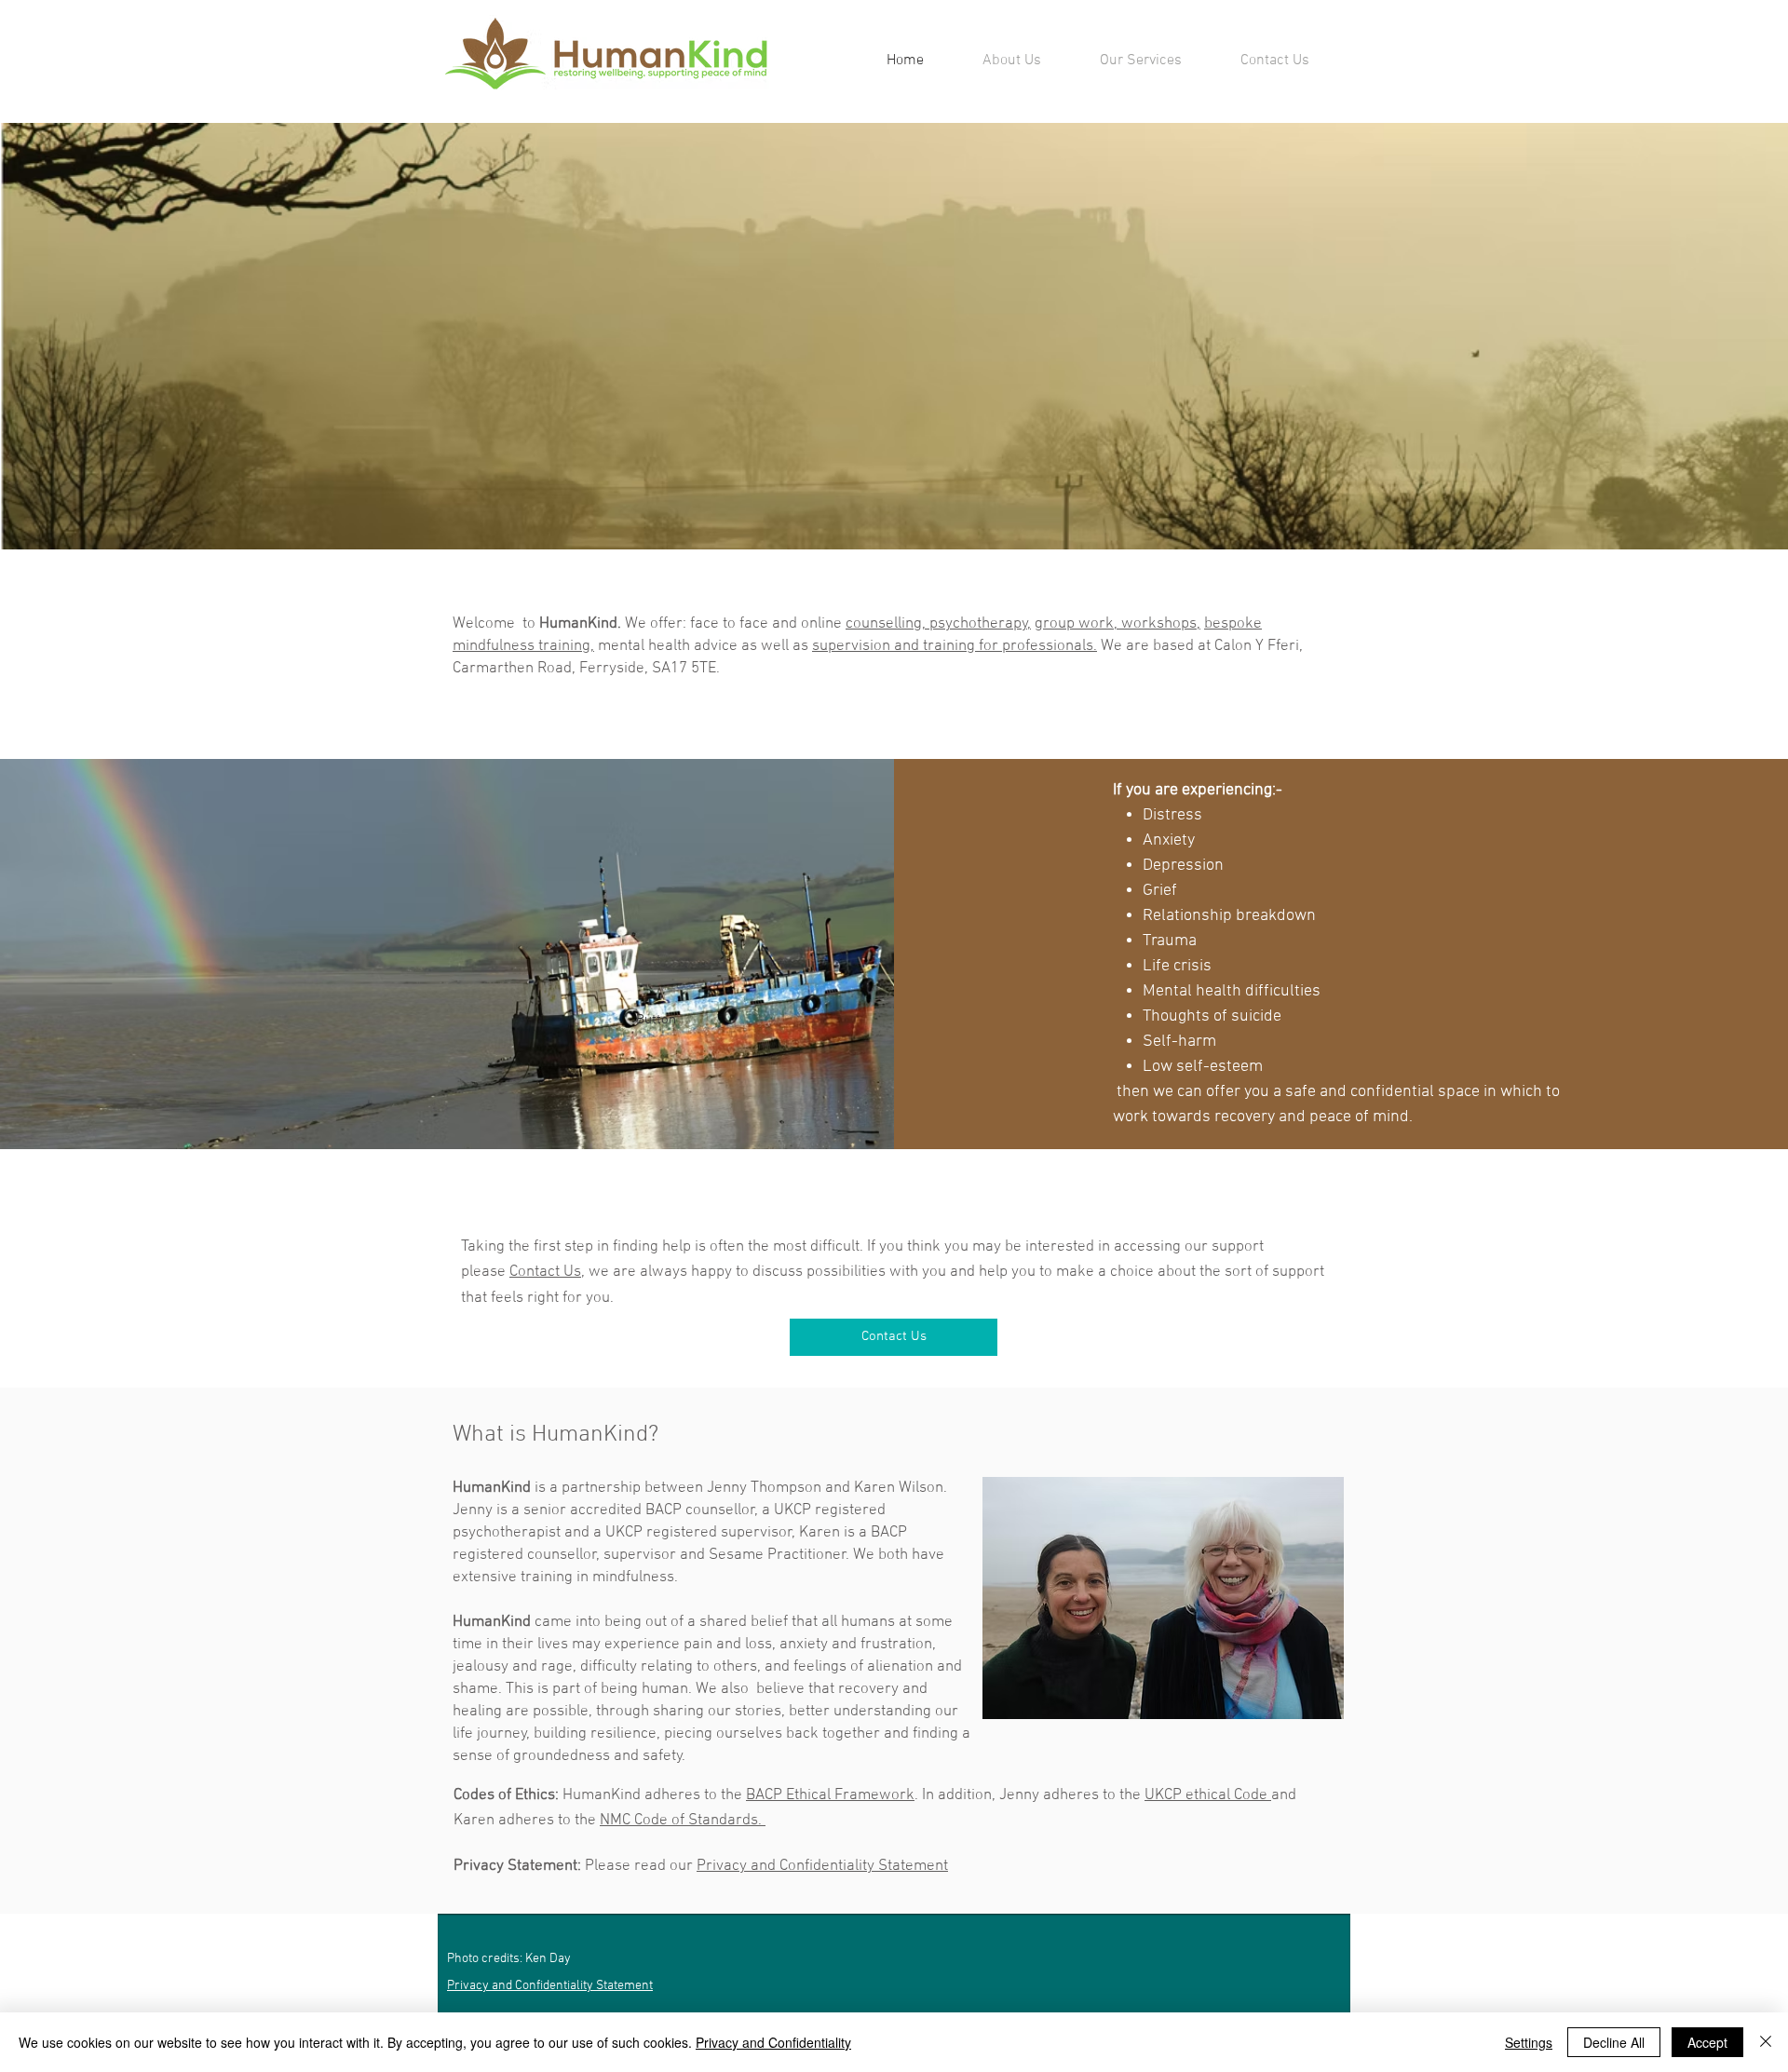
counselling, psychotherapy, (938, 624)
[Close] (1766, 2042)
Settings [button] (1529, 2042)
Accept (1707, 2042)
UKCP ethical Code (1208, 1795)
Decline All (1614, 2042)
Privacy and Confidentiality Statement (822, 1866)
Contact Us (545, 1272)
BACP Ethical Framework (830, 1795)
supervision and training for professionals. (955, 646)
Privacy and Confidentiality (773, 2042)
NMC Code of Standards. (683, 1821)
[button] (1140, 61)
